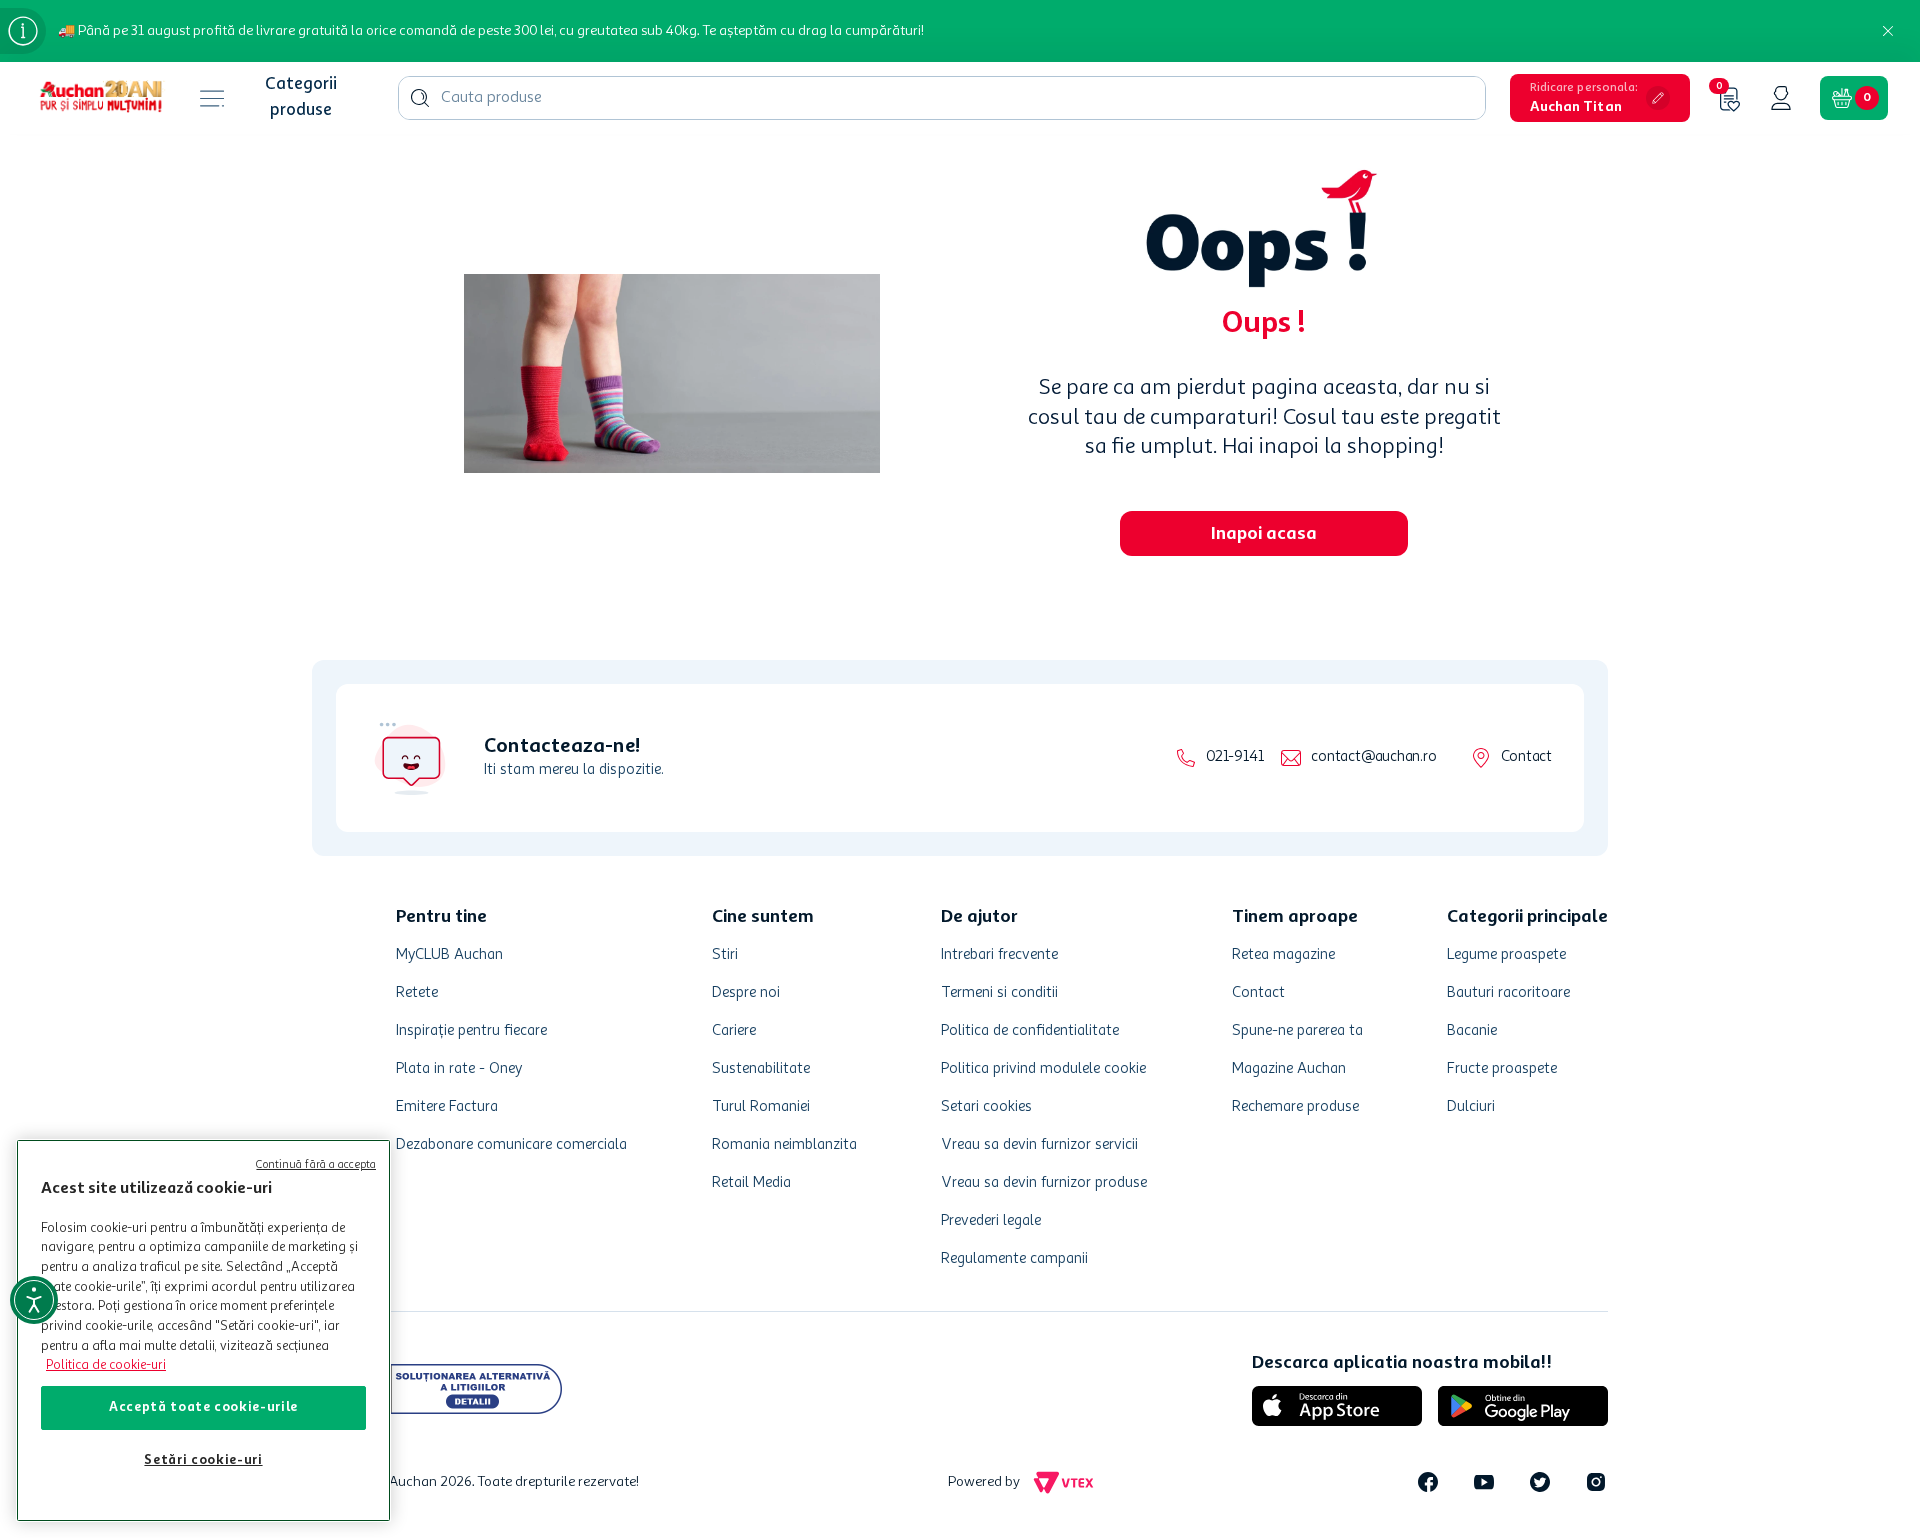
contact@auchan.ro (1373, 757)
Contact (1526, 757)
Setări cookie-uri (203, 1460)
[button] (1600, 98)
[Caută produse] (420, 98)
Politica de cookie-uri (106, 1365)
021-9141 (1234, 757)
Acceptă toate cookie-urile (203, 1407)
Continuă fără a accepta (316, 1165)
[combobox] (942, 98)
